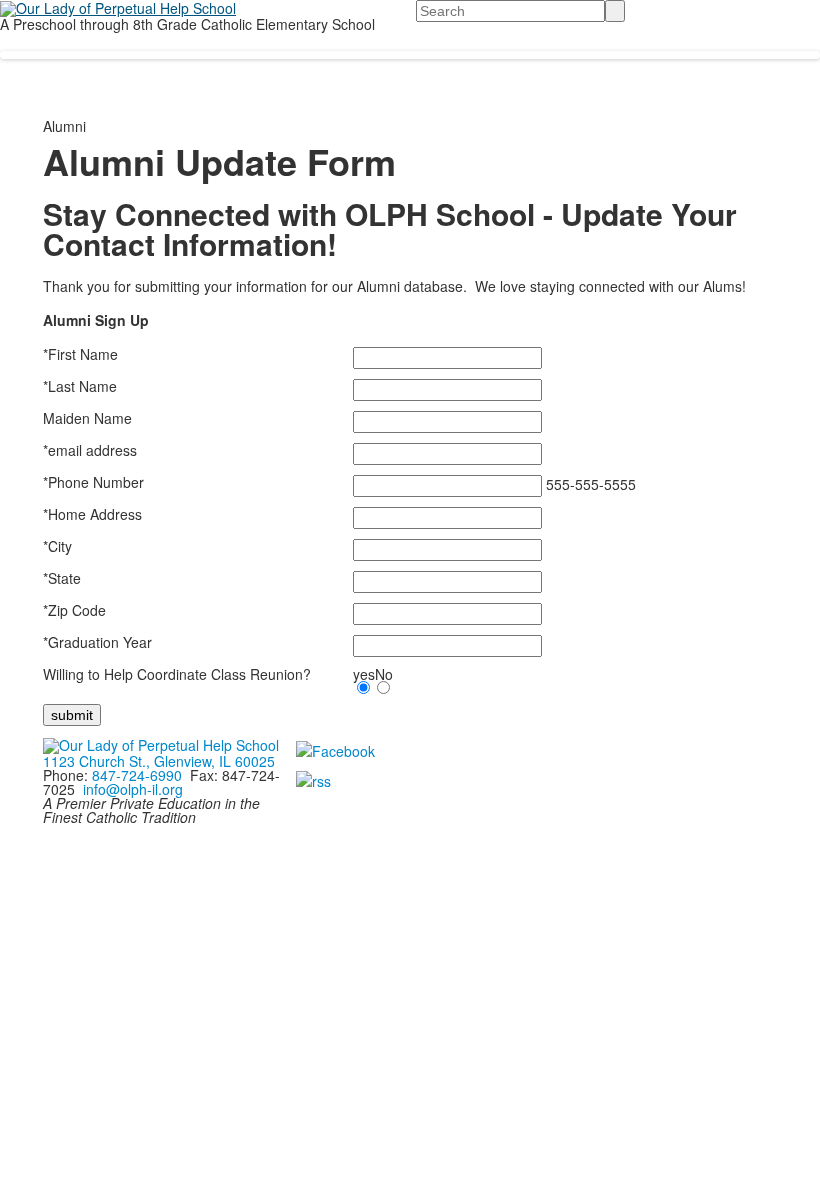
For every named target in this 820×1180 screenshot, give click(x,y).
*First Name (80, 354)
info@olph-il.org (133, 789)
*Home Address (92, 514)
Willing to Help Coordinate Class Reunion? (177, 674)
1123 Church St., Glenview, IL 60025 (159, 761)
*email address (90, 450)
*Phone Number (93, 482)
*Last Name (80, 386)
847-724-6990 (137, 775)
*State (62, 578)
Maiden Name (87, 418)
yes (364, 674)
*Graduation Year (97, 642)
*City (57, 546)
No (384, 674)
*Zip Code (74, 610)
